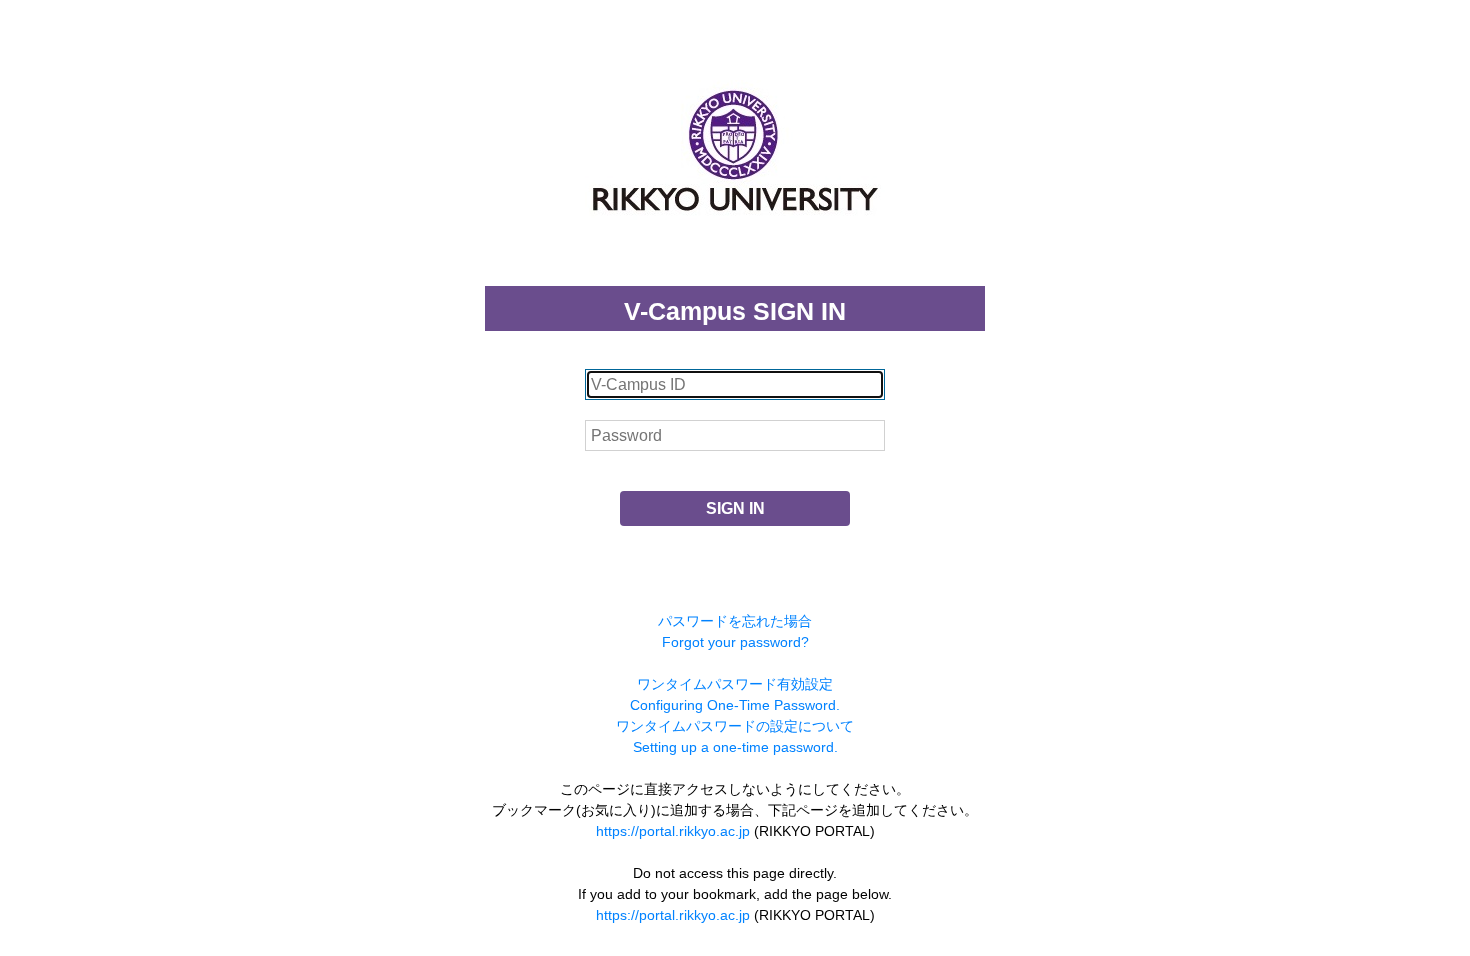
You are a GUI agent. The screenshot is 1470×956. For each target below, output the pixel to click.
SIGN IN (735, 508)
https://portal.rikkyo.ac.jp (673, 831)
